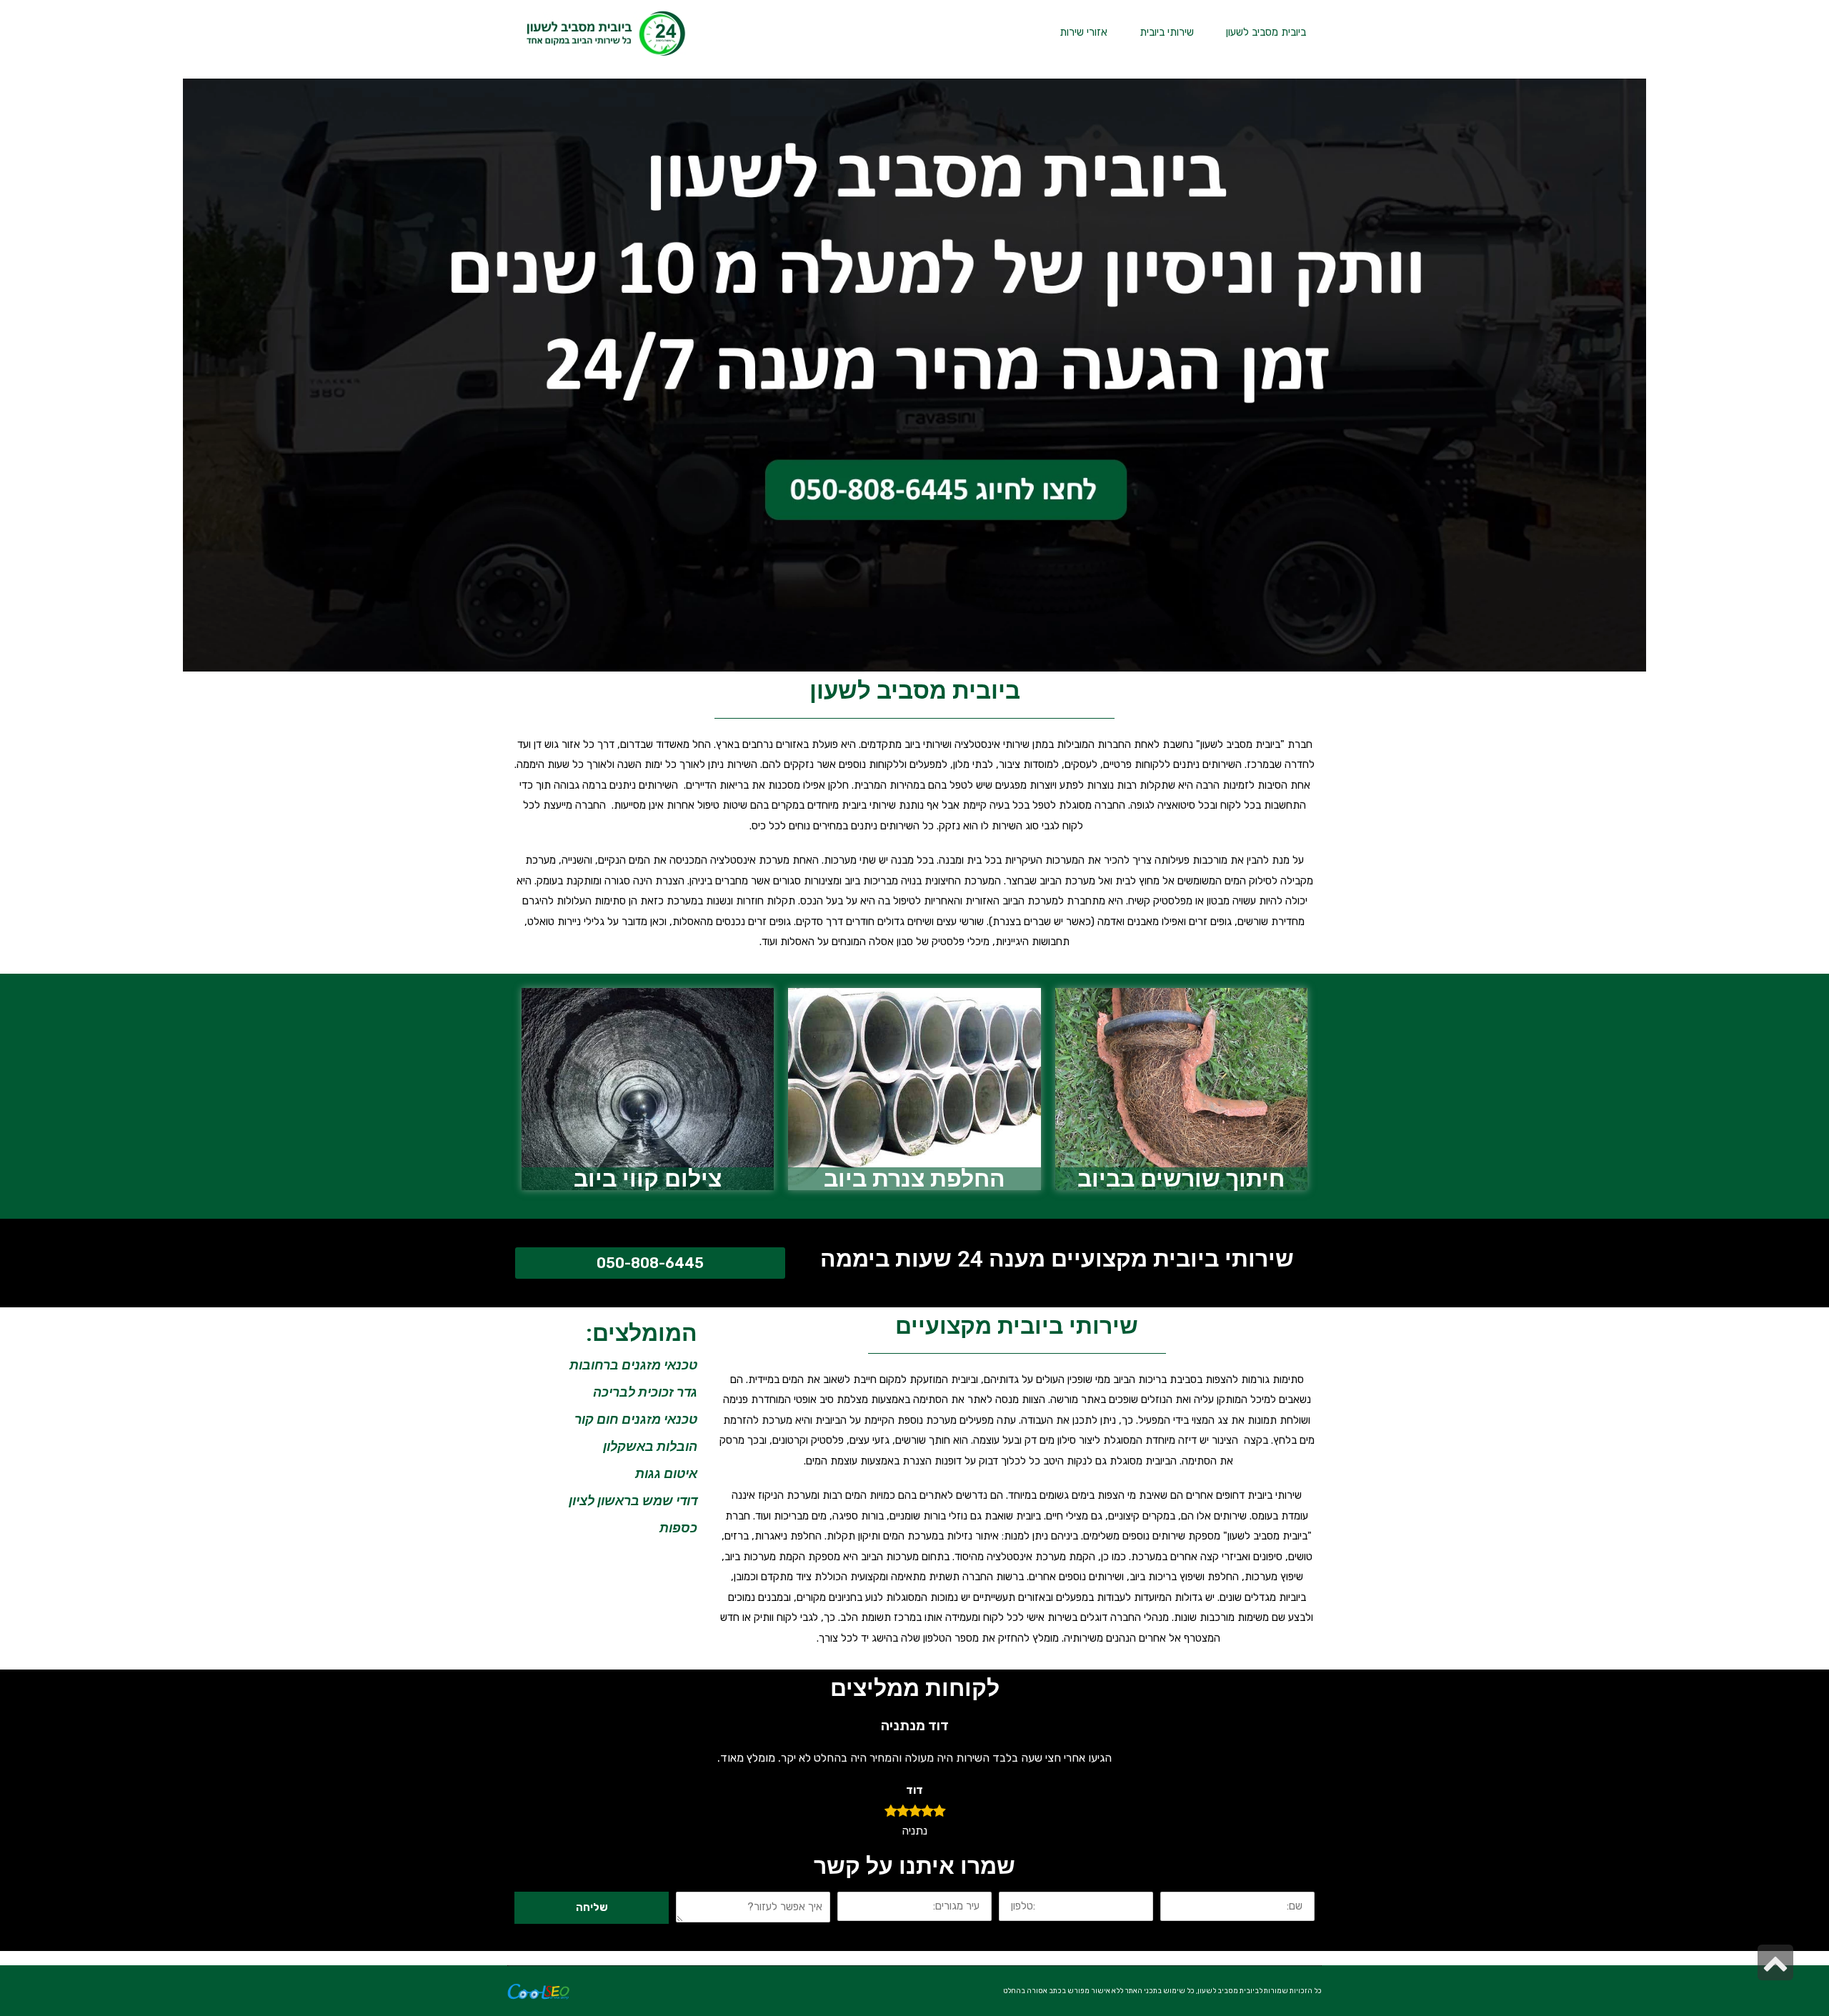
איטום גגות (666, 1473)
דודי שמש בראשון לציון (633, 1501)
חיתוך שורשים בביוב (1181, 1179)
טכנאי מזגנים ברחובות (633, 1365)
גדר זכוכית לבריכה (645, 1392)
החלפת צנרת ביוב (914, 1179)
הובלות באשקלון (650, 1446)
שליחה (592, 1907)
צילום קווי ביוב (648, 1179)
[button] (650, 1263)
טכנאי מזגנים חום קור (636, 1419)
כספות (678, 1528)
